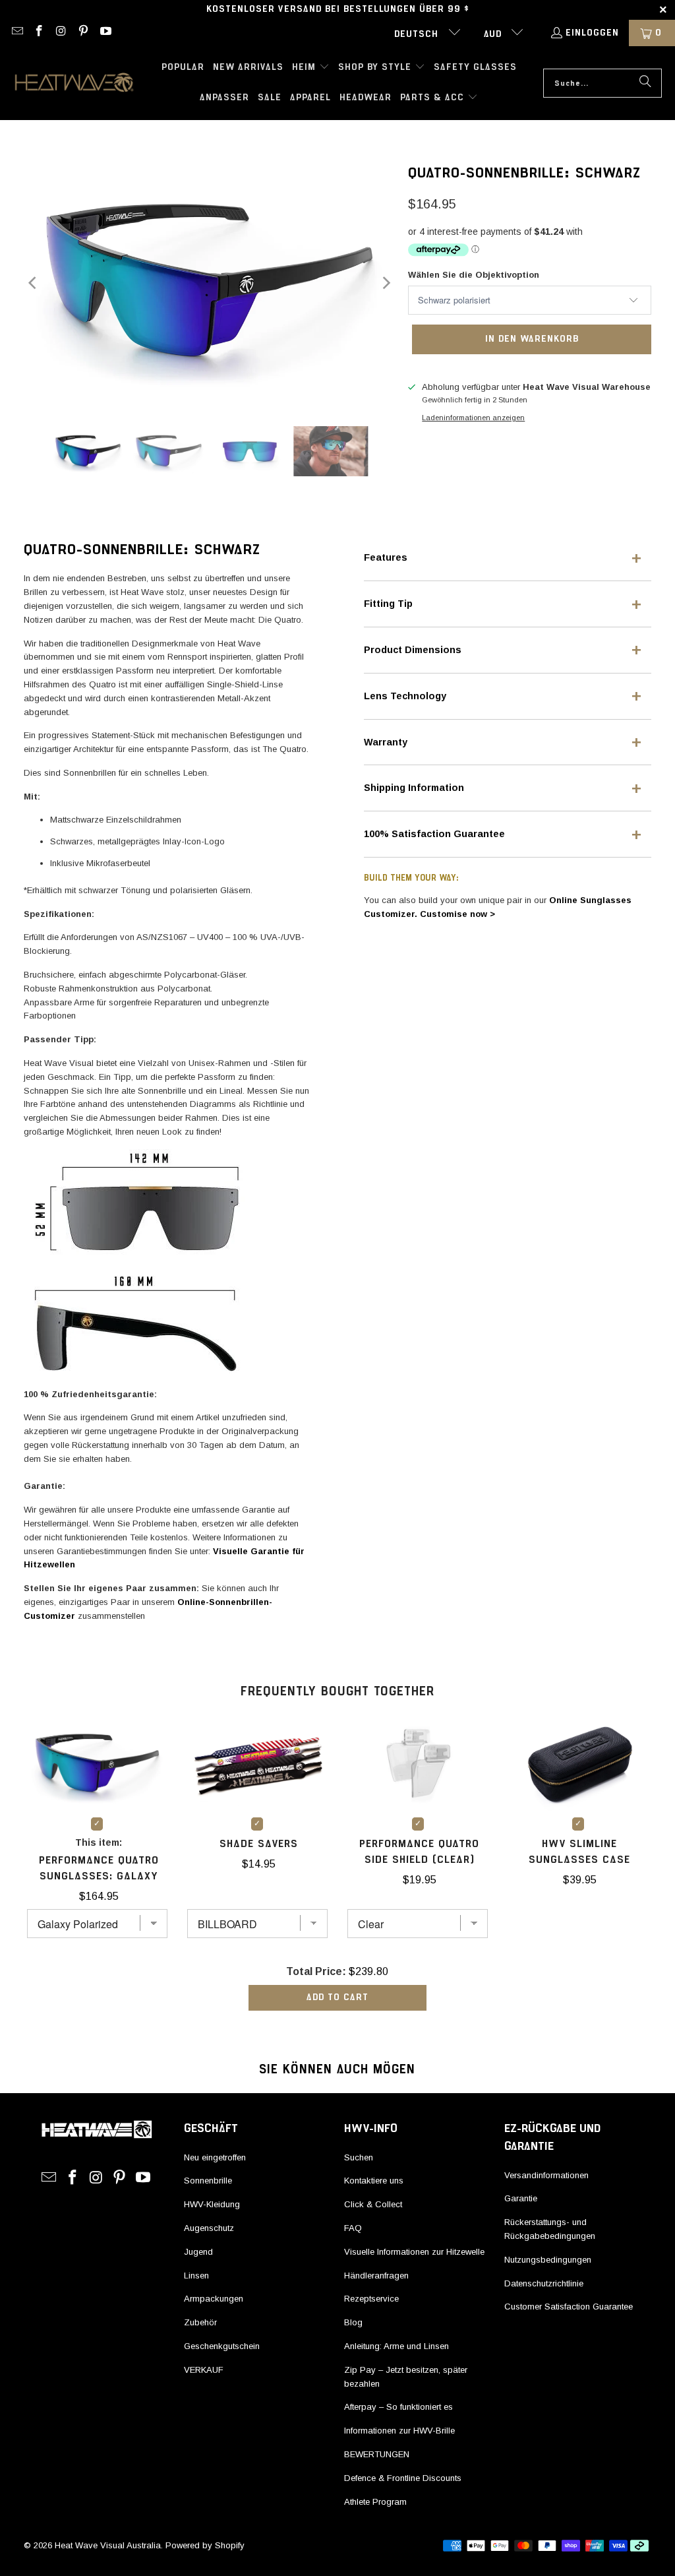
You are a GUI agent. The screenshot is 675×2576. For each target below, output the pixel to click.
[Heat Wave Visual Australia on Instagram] (61, 33)
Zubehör (200, 2322)
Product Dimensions (413, 650)
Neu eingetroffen (215, 2157)
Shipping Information (414, 788)
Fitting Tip (388, 604)
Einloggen (592, 33)
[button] (311, 68)
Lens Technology (405, 696)
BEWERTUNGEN (377, 2454)
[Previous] (34, 283)
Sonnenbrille (208, 2181)
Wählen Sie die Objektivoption (474, 275)
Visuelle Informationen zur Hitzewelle (414, 2252)
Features (386, 557)
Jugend (198, 2252)
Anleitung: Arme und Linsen (396, 2346)
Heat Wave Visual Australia (108, 2545)
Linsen (196, 2276)
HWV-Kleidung (212, 2204)
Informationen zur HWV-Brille (399, 2431)
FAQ (353, 2228)
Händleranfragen (376, 2276)
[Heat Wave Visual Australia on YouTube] (105, 33)
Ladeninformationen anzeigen (473, 418)
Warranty (386, 742)
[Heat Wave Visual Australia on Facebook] (39, 33)
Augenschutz (209, 2228)
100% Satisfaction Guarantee (434, 834)
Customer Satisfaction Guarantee (569, 2307)
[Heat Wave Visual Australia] (74, 83)
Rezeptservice (371, 2299)
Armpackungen (214, 2299)
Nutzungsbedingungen (548, 2260)
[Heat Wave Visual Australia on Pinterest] (83, 33)
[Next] (385, 283)
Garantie (521, 2198)
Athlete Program (375, 2502)
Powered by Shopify (205, 2545)
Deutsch (418, 34)
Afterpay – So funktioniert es (398, 2407)
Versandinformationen (546, 2175)
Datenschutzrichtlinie (544, 2283)
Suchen (359, 2157)
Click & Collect (373, 2204)
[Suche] (645, 83)
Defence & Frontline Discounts (403, 2478)
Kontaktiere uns (374, 2181)
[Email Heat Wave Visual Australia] (16, 33)
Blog (353, 2322)
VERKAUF (204, 2370)
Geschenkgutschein (222, 2346)
